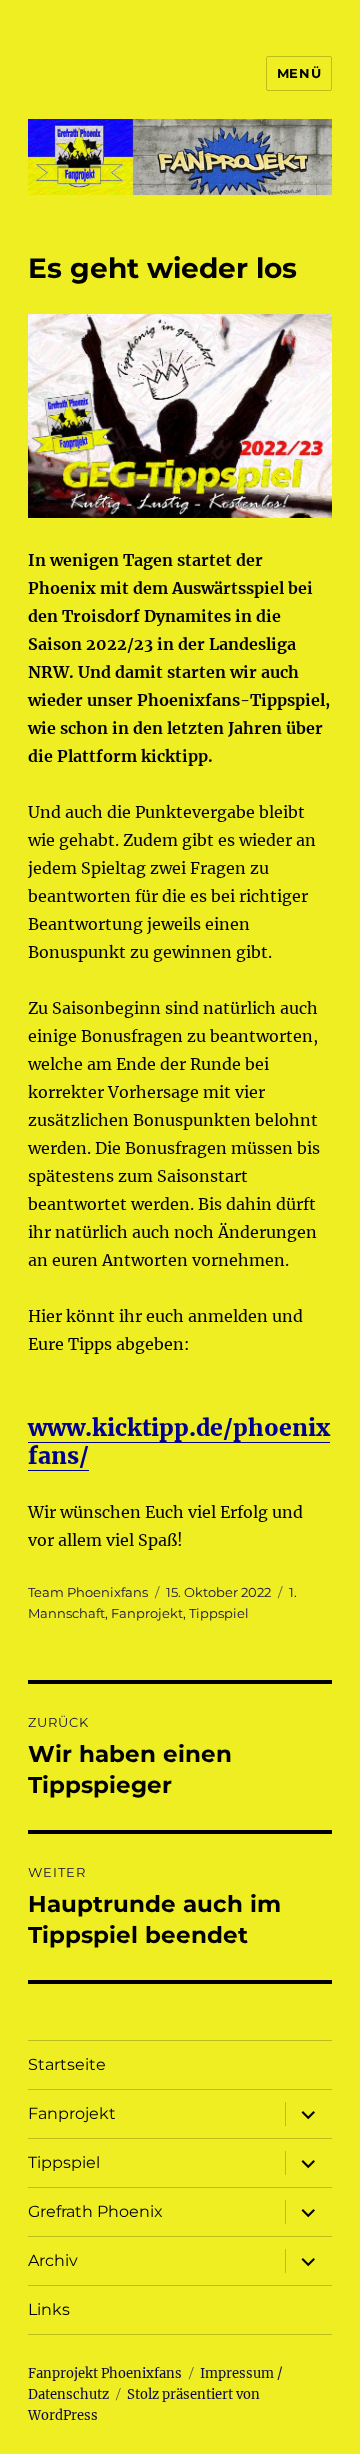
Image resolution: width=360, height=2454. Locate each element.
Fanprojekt (147, 1613)
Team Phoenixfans (88, 1592)
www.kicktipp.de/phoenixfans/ (179, 1441)
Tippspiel (219, 1613)
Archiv (53, 2260)
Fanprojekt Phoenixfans (105, 2373)
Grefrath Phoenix (95, 2211)
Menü (299, 73)
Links (49, 2309)
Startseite (67, 2064)
